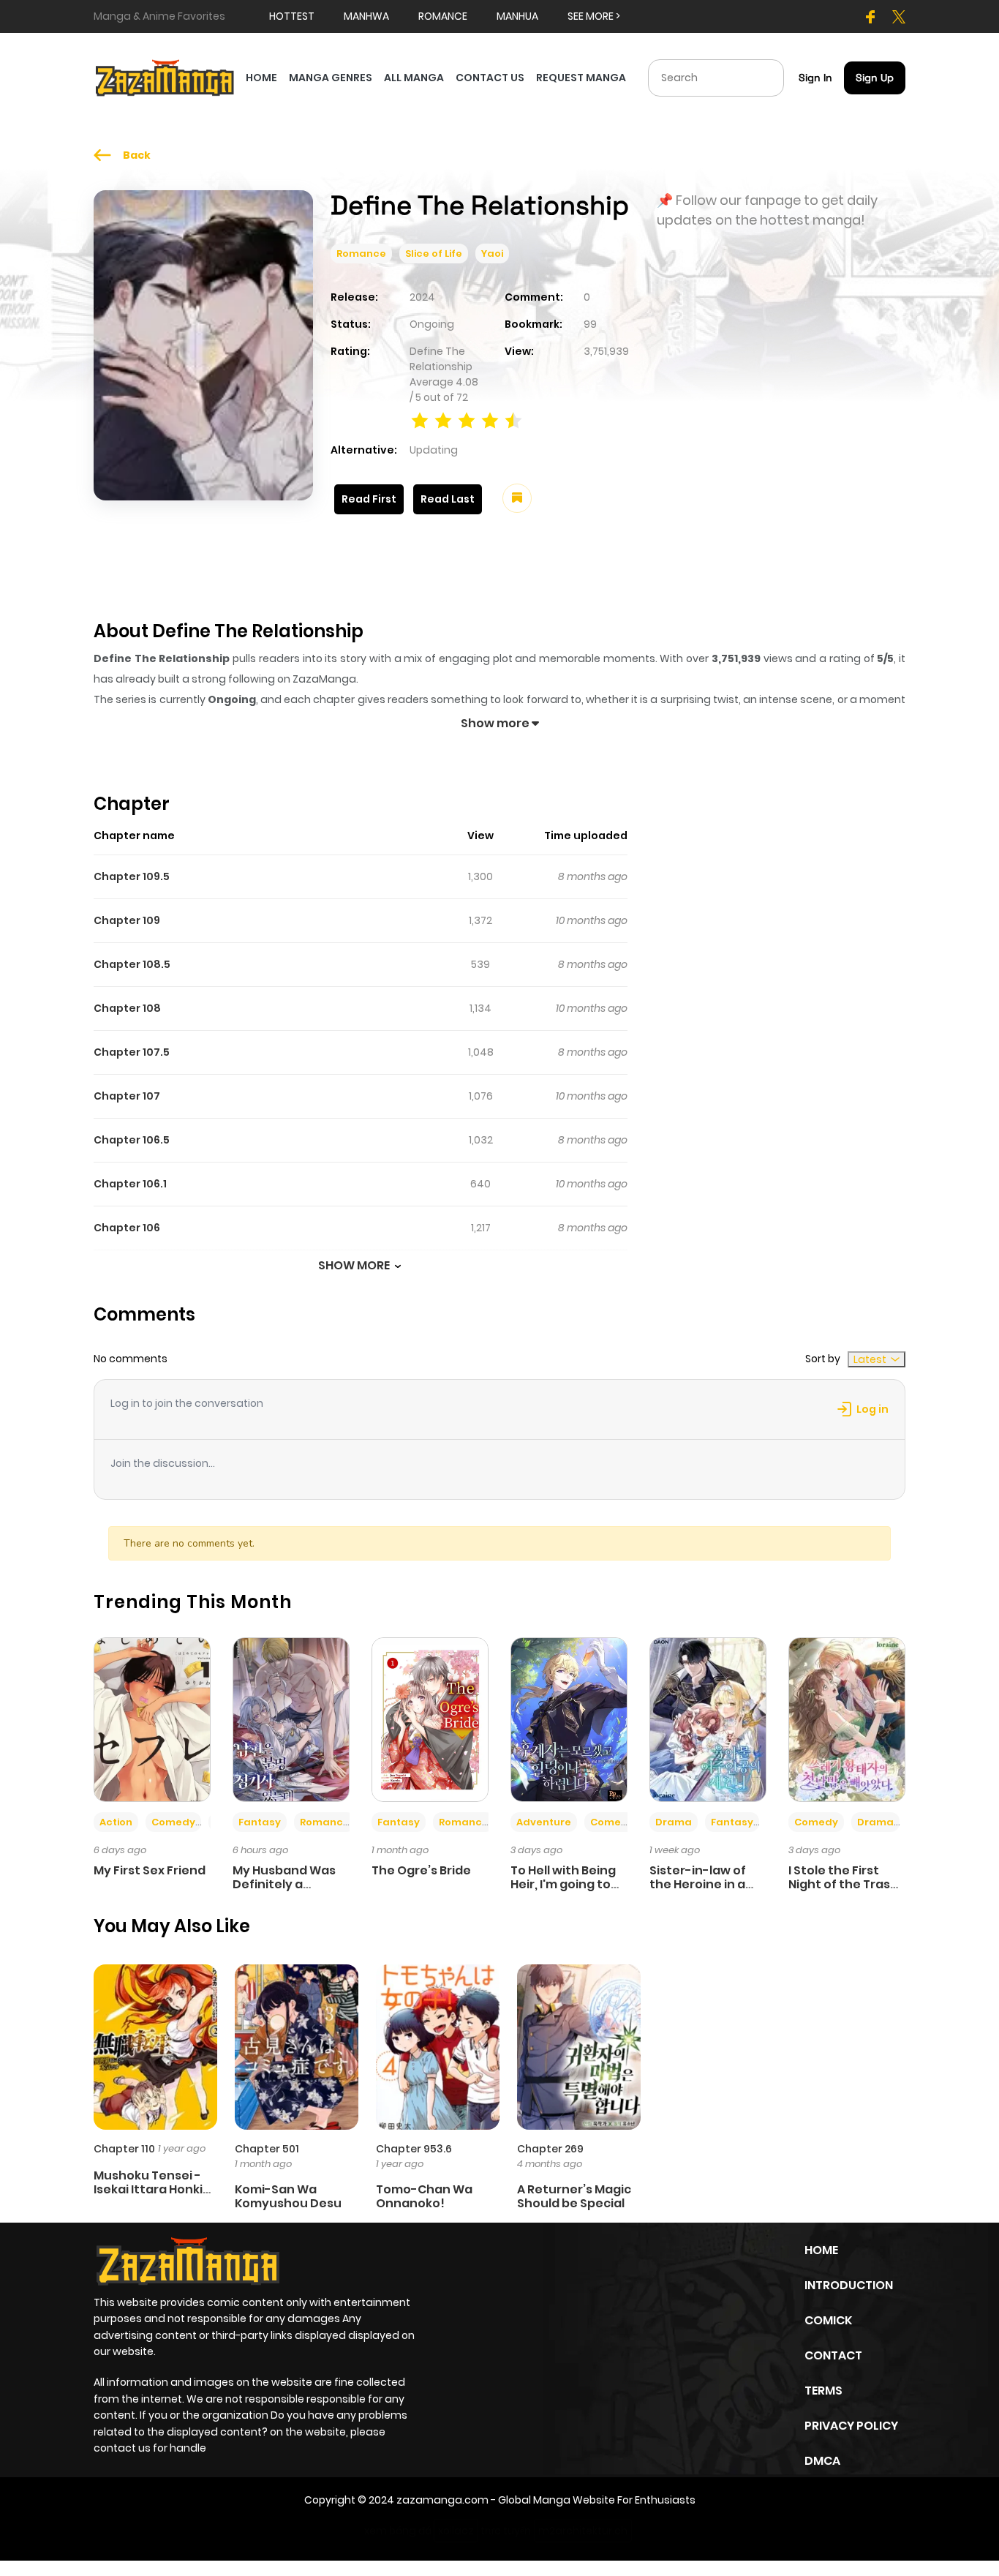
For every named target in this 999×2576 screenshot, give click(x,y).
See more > (594, 16)
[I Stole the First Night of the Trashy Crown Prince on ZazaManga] (847, 1719)
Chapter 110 (124, 2149)
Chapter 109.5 (132, 876)
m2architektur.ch (583, 2531)
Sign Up (875, 78)
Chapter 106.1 (130, 1184)
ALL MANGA (414, 78)
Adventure (544, 1822)
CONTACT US (490, 78)
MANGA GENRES (331, 78)
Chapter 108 (127, 1008)
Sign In (815, 78)
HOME (261, 78)
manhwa (366, 16)
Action (116, 1822)
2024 (422, 297)
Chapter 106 (127, 1228)
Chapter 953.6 (414, 2149)
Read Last (448, 499)
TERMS (823, 2391)
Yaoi (492, 254)
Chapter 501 (267, 2149)
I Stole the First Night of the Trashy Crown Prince (847, 1884)
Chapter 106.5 (132, 1140)
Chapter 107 (127, 1096)
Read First (369, 499)
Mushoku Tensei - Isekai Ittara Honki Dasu (148, 2189)
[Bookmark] (517, 498)
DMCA (822, 2461)
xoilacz (456, 2531)
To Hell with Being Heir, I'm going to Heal (563, 1884)
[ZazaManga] (165, 77)
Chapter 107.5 (132, 1052)
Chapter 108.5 (132, 964)
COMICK (828, 2320)
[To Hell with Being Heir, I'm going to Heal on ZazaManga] (569, 1719)
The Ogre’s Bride (421, 1870)
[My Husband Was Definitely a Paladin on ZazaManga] (291, 1719)
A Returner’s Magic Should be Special (574, 2196)
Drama (674, 1822)
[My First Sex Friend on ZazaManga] (152, 1719)
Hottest (292, 16)
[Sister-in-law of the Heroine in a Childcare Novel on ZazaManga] (708, 1719)
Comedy (173, 1822)
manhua (517, 16)
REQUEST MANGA (581, 78)
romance (443, 16)
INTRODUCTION (849, 2285)
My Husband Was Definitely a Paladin (284, 1884)
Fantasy (260, 1822)
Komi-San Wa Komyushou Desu (288, 2196)
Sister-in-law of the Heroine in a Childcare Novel (698, 1884)
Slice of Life (434, 254)
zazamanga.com (442, 2500)
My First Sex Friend (150, 1870)
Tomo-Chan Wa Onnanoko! (424, 2196)
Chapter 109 (127, 920)
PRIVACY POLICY (851, 2426)
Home (821, 2250)
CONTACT (833, 2355)
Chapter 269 (550, 2149)
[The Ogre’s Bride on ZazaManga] (430, 1719)
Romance (361, 254)
